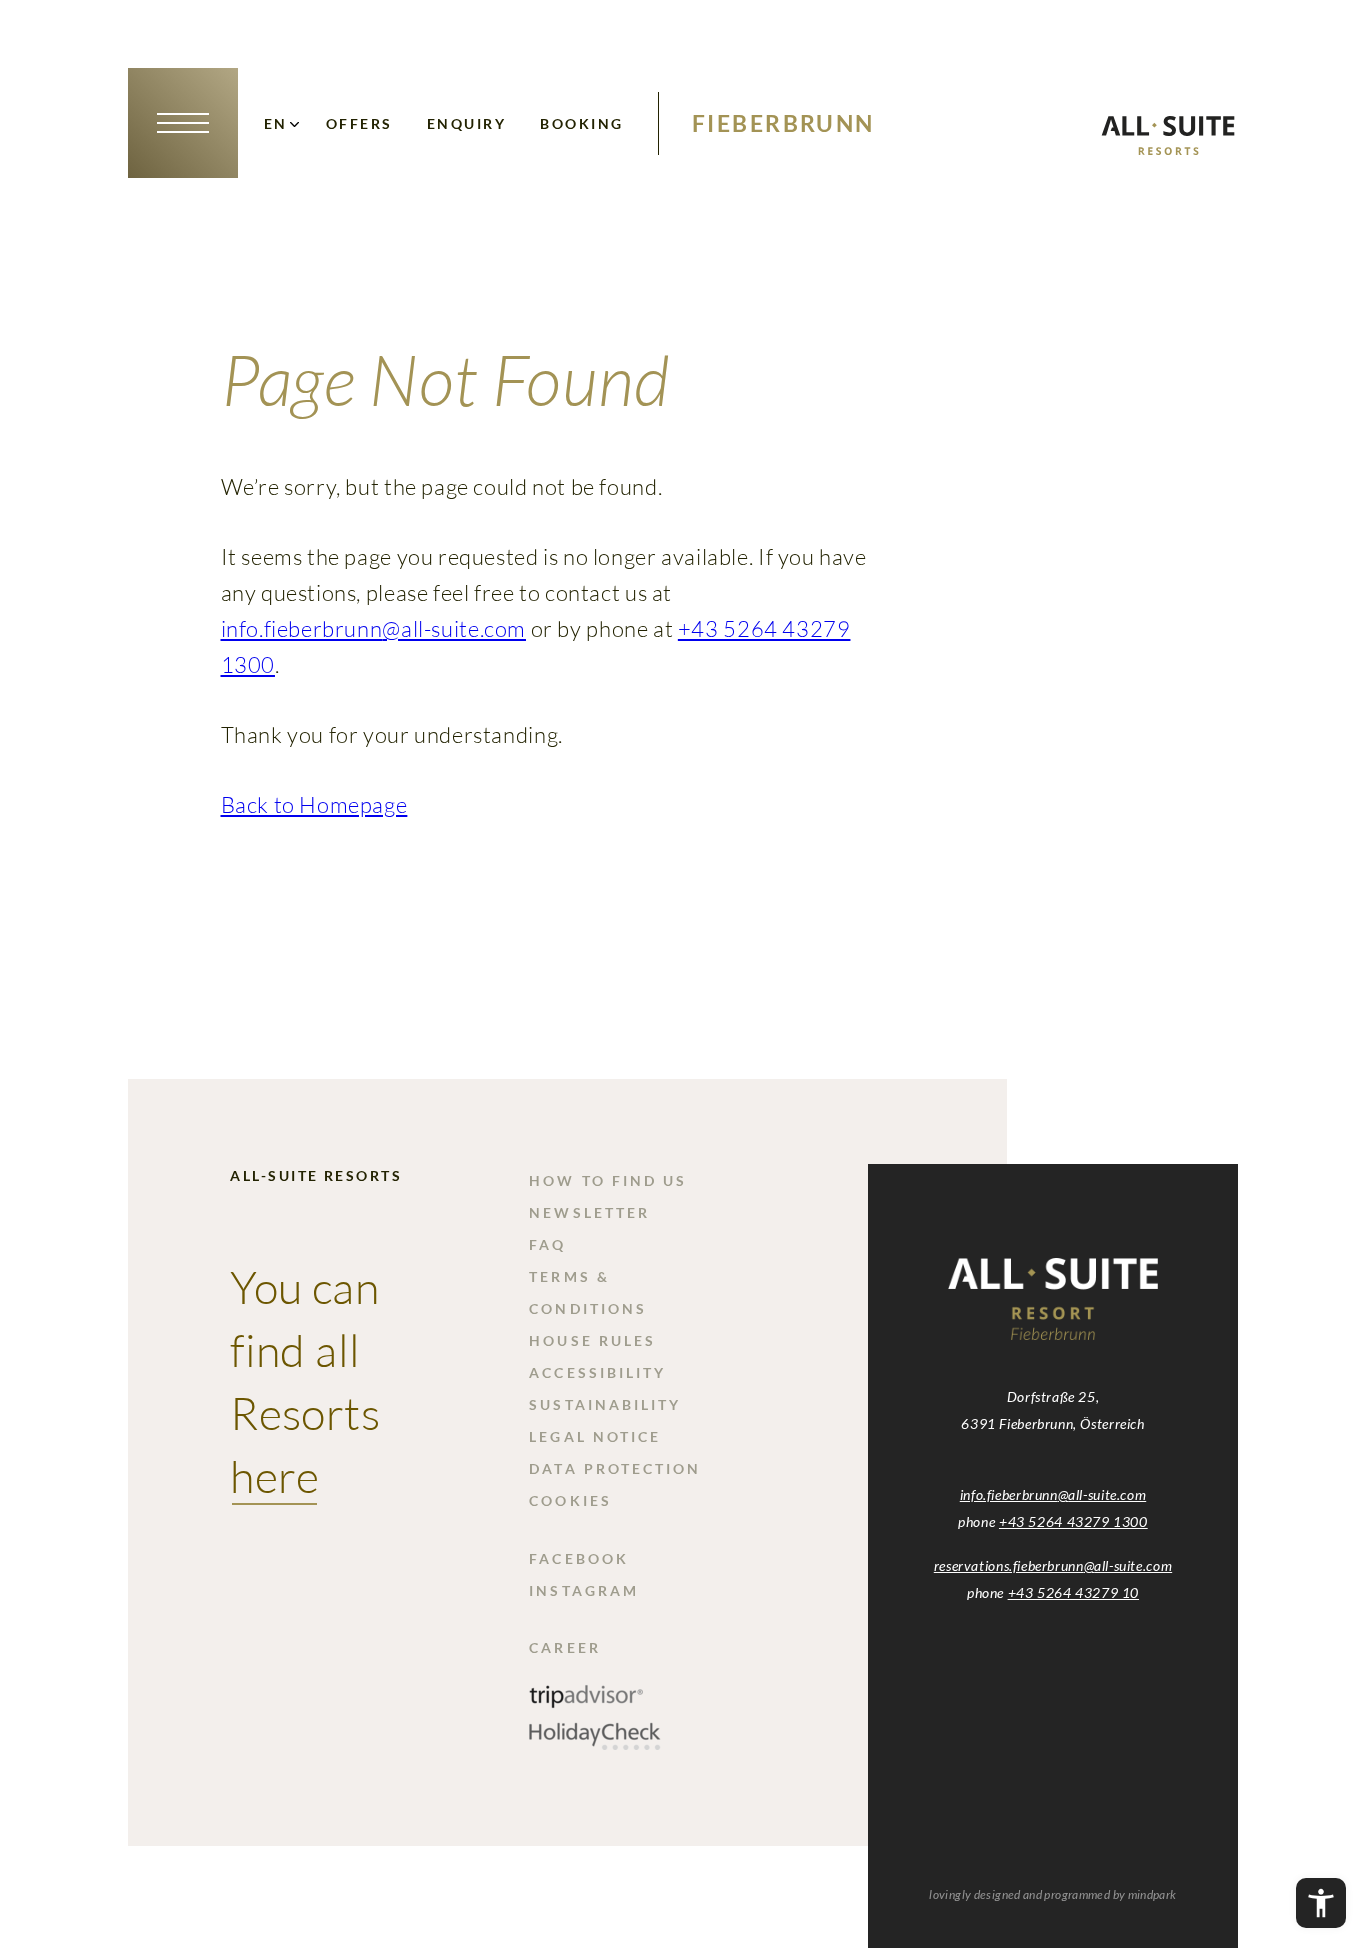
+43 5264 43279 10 (1073, 1592)
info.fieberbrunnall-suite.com (373, 628)
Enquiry (466, 123)
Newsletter (589, 1212)
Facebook (579, 1558)
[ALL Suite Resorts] (1168, 148)
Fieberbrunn (783, 123)
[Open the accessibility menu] (1321, 1903)
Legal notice (595, 1436)
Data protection (615, 1468)
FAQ (547, 1244)
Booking (581, 123)
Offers (359, 123)
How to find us (608, 1180)
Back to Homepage (314, 804)
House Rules (592, 1340)
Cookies (570, 1500)
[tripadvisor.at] (586, 1703)
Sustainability (605, 1404)
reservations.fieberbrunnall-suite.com (1053, 1565)
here (274, 1475)
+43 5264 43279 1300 (1073, 1521)
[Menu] (183, 123)
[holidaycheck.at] (595, 1743)
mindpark (1152, 1894)
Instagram (584, 1590)
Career (564, 1647)
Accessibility (597, 1372)
